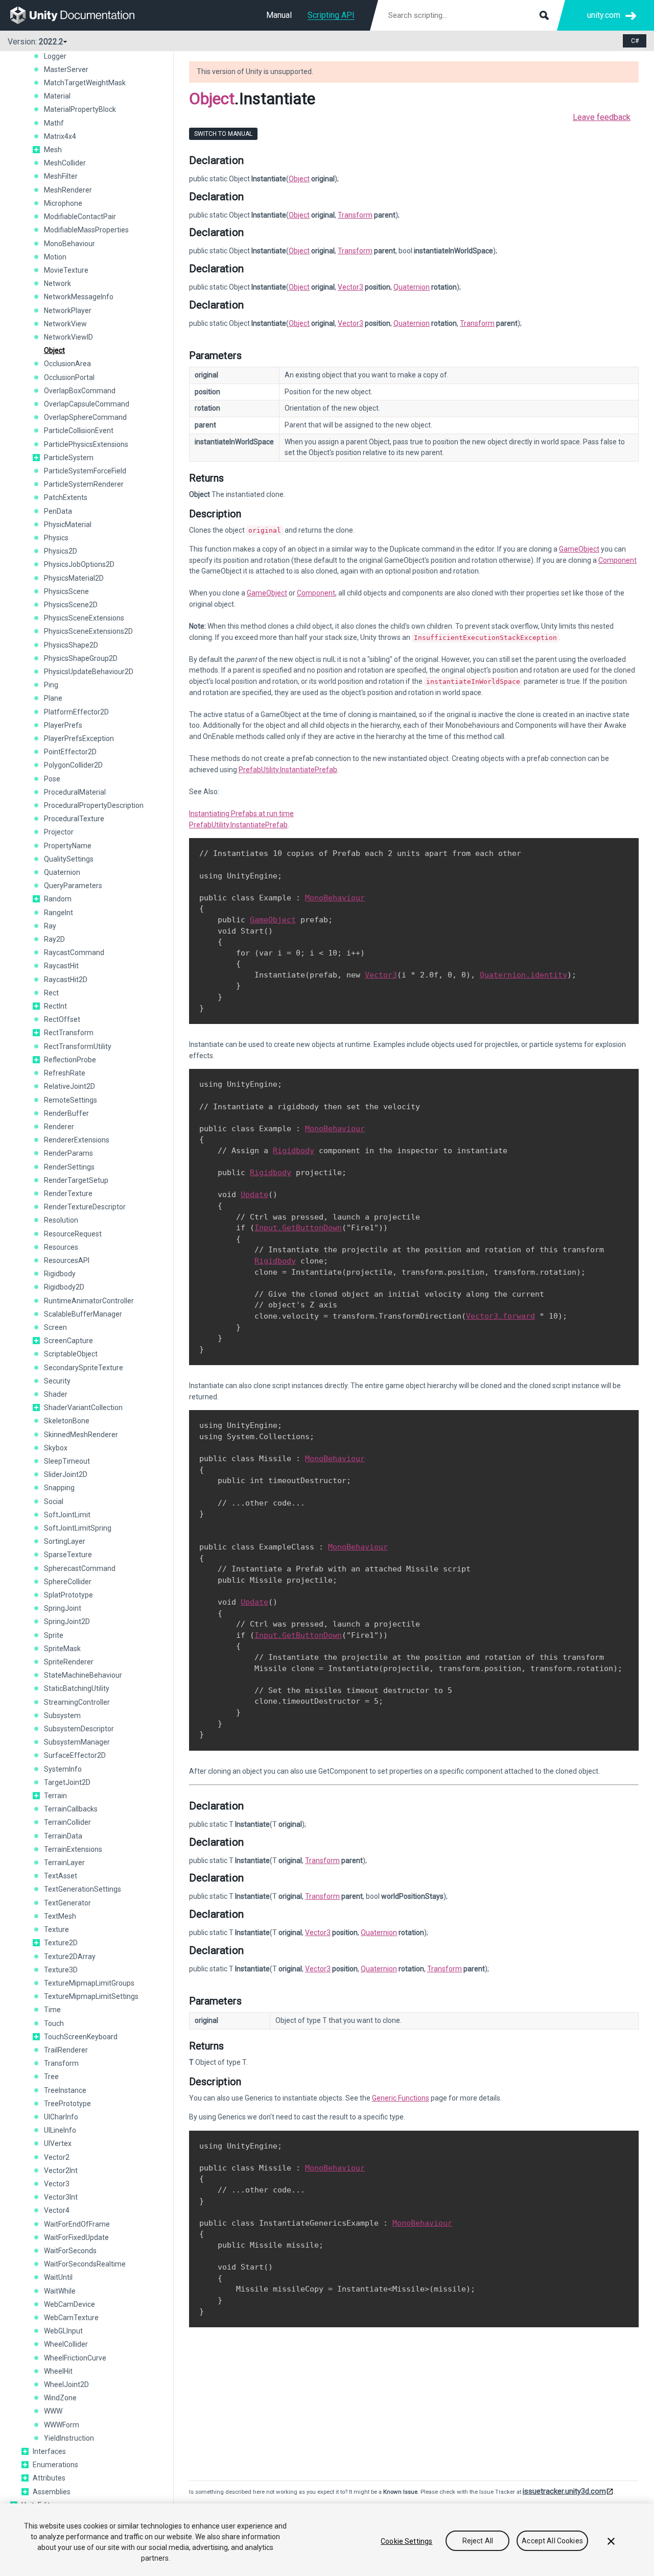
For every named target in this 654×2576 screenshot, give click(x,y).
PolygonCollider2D (73, 765)
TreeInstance (65, 2090)
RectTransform (69, 1033)
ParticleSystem (69, 458)
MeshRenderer (68, 190)
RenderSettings (69, 1167)
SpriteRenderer (69, 1662)
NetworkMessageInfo (79, 297)
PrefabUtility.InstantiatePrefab (288, 770)
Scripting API (331, 15)
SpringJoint (63, 1608)
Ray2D (54, 939)
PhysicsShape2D (71, 645)
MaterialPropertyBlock (80, 109)
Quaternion (62, 872)
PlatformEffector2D (76, 712)
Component (617, 560)
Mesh (53, 150)
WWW (53, 2411)
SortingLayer (65, 1541)
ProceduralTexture (74, 819)
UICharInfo (61, 2117)
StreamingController (77, 1702)
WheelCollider (66, 2344)
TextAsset (61, 1876)
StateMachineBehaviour (83, 1675)
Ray (50, 926)
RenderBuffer (66, 1113)
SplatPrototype (68, 1595)
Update (254, 1195)
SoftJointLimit (67, 1515)
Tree (51, 2077)
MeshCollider (65, 163)
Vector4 (57, 2210)
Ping (51, 685)
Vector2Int (61, 2170)
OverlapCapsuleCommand (87, 404)
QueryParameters (73, 886)
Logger (55, 56)
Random (58, 899)
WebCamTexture (71, 2318)
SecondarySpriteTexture (84, 1368)
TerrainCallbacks (71, 1809)
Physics (56, 538)
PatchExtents (66, 497)
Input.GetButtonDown (298, 1228)
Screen (55, 1327)
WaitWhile (60, 2291)
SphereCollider (68, 1582)
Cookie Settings (406, 2541)
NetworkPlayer (68, 311)
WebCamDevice (69, 2304)
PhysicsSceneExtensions (84, 618)
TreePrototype (67, 2104)
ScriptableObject (71, 1354)
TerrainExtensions (73, 1849)
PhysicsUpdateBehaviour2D (89, 672)
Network (57, 283)
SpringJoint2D (67, 1621)
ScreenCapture (68, 1341)
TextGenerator (67, 1903)
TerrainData (63, 1836)
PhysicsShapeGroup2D (81, 658)
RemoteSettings (71, 1100)
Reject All (478, 2541)
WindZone (60, 2398)
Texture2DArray (70, 1957)
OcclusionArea (67, 364)
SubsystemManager (77, 1742)
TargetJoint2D (67, 1782)
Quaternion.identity (523, 975)
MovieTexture (66, 270)
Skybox (56, 1448)
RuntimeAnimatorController (89, 1301)
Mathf (54, 123)
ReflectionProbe (70, 1060)
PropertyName (68, 846)
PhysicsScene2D (71, 605)
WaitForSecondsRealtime (85, 2264)
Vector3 (57, 2184)
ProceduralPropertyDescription (94, 805)
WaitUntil (58, 2277)
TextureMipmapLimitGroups (89, 1983)
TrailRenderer (66, 2050)
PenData (58, 511)
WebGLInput (63, 2331)
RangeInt (59, 913)
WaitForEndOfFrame (77, 2224)
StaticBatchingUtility (77, 1688)
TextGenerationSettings (83, 1889)
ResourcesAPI (67, 1260)
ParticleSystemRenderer (84, 484)
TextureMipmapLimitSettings (91, 1996)
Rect (51, 993)
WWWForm (62, 2425)
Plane (53, 698)
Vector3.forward (500, 1316)
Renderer (59, 1127)
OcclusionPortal (69, 377)
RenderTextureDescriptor (85, 1207)
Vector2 (57, 2157)
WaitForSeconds (70, 2251)
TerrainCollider (67, 1822)
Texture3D (61, 1970)
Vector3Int (61, 2197)
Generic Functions (401, 2098)
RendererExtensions (77, 1140)
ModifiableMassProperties (86, 230)
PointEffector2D (70, 752)
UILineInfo (60, 2130)
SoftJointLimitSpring (78, 1528)
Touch (54, 2023)
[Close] (611, 2541)
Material (57, 96)
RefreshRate (65, 1073)
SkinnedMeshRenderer (81, 1435)
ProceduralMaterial (75, 792)
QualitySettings (69, 859)
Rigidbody (60, 1274)
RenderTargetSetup (76, 1180)
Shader (56, 1394)
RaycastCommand (74, 952)
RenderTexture (68, 1194)
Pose (52, 779)
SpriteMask (62, 1649)
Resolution (61, 1220)
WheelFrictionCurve (75, 2358)
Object (54, 350)
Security (57, 1381)
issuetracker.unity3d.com (564, 2491)
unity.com (604, 15)
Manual (279, 15)
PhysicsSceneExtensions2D (88, 631)
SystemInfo (63, 1769)
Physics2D (61, 551)
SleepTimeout (67, 1461)
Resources (61, 1247)
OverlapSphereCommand (85, 417)
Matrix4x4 (60, 136)
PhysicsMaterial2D (74, 578)
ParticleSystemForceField (85, 471)
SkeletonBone (67, 1421)
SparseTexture (68, 1555)
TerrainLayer (64, 1863)
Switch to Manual (223, 134)
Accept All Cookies (552, 2541)
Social (54, 1501)
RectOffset (62, 1019)
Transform (61, 2063)
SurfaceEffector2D (75, 1755)
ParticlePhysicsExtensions (86, 444)
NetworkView (65, 324)
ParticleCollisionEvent (79, 431)
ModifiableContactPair (80, 217)
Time (52, 2010)
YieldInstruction (69, 2438)
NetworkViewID (68, 337)
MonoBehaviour (69, 244)
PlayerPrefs (63, 725)
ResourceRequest (73, 1234)
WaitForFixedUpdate (76, 2237)
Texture (56, 1929)
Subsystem (62, 1715)
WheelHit (58, 2371)
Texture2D (61, 1943)
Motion (55, 257)
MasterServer (66, 69)
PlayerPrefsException (79, 738)
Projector (59, 832)
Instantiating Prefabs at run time (241, 814)
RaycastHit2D (66, 980)
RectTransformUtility (78, 1046)
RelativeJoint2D (69, 1086)
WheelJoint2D (66, 2384)
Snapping (59, 1488)
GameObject (579, 549)
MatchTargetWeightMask (85, 83)
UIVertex (58, 2143)
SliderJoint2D (66, 1474)
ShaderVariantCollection (83, 1408)
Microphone (63, 203)
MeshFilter (61, 176)
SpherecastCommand (80, 1568)
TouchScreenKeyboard (81, 2037)
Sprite (54, 1635)
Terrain (55, 1796)
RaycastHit (61, 966)
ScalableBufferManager (83, 1314)
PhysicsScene (66, 591)
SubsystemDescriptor (79, 1729)
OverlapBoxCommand (80, 391)
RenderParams (68, 1153)
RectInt (55, 1006)
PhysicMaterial (68, 524)
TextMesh (60, 1916)
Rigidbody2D (64, 1287)
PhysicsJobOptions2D (79, 564)
